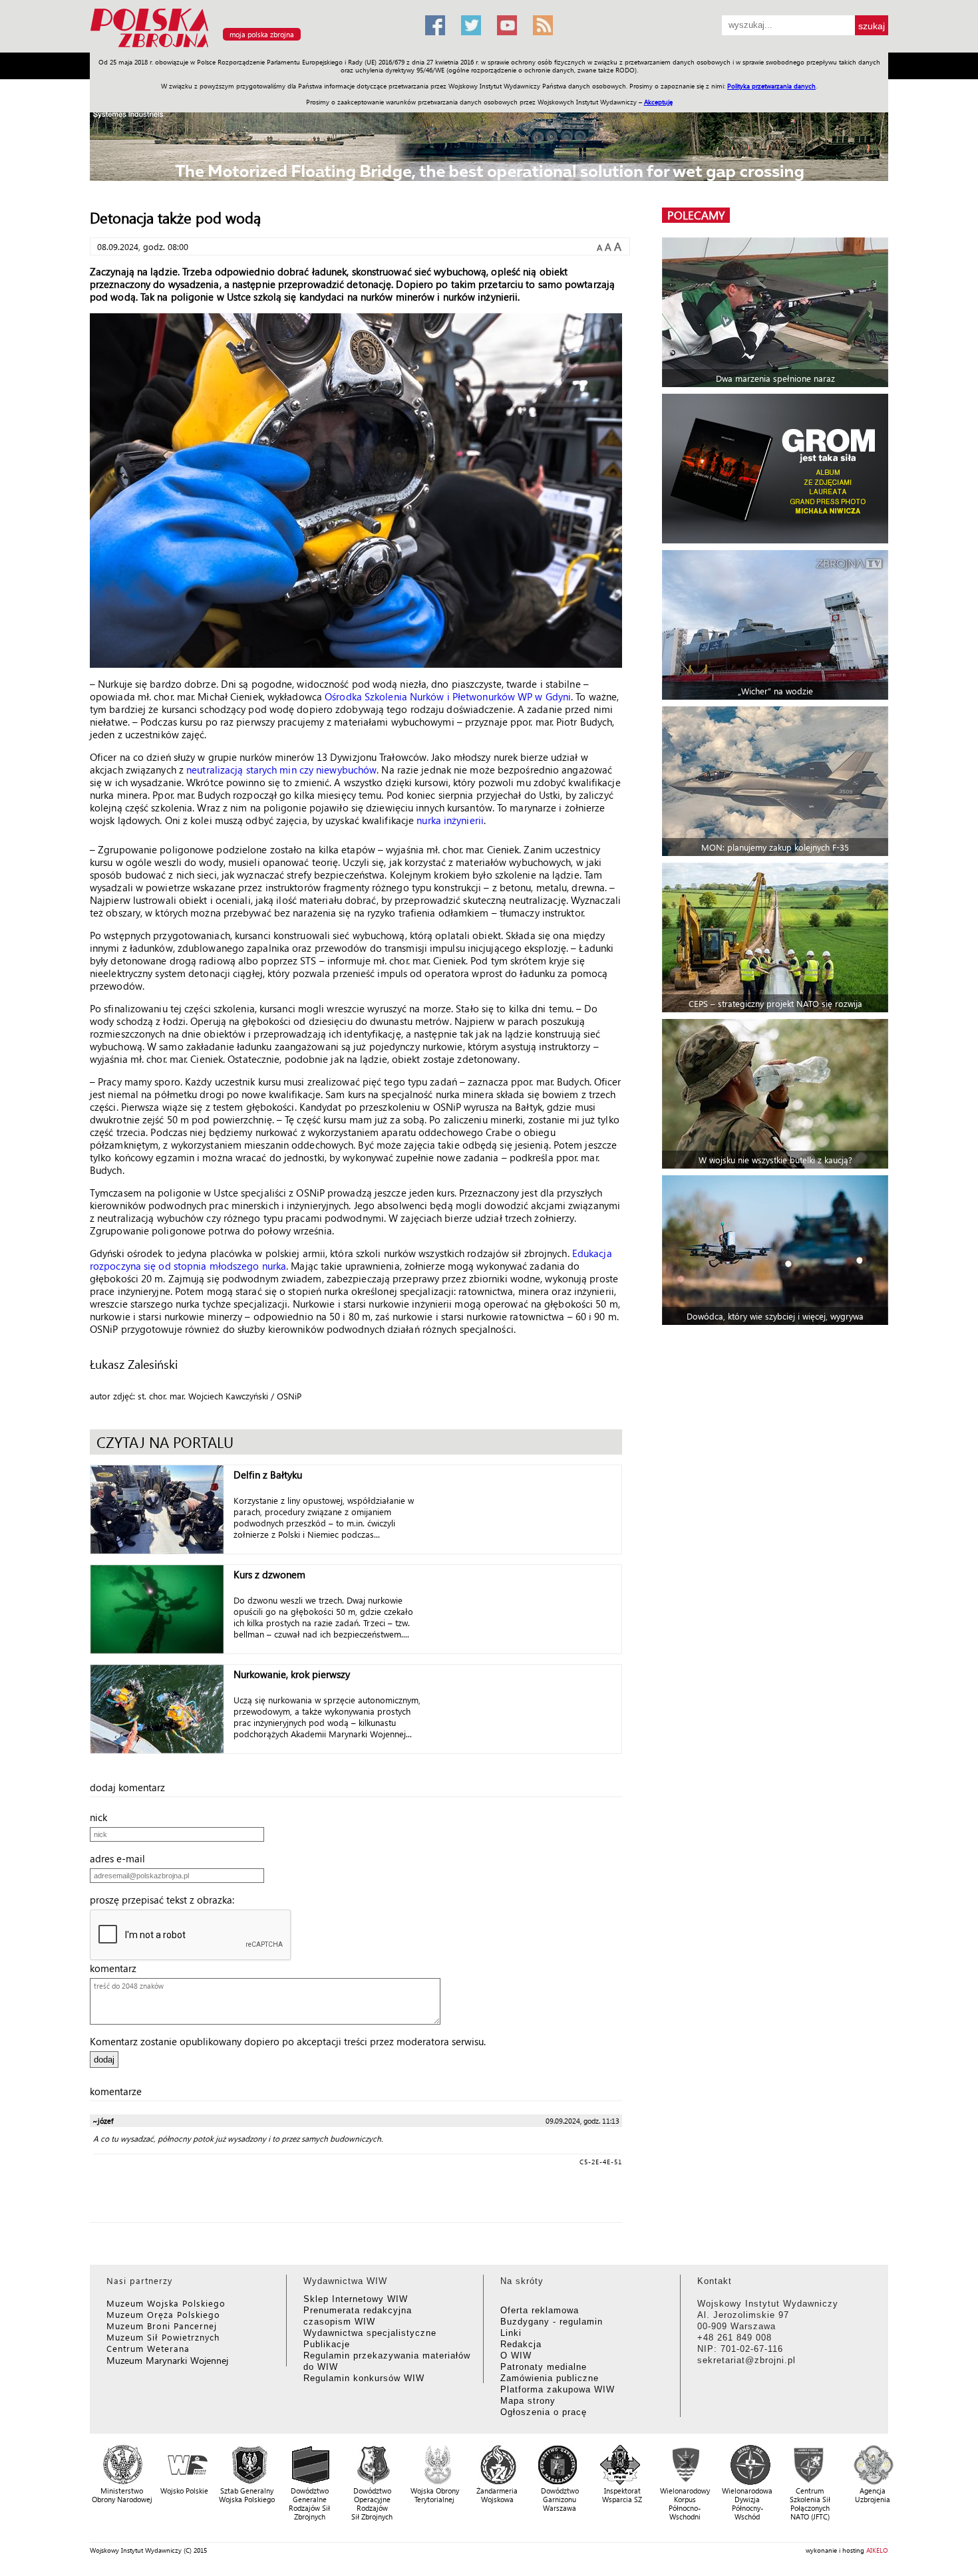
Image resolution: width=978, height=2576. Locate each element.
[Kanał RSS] (543, 25)
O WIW (516, 2356)
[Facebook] (435, 25)
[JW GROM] (777, 469)
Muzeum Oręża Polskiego (163, 2314)
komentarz (117, 1968)
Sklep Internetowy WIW (356, 2299)
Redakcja (521, 2344)
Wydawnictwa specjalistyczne (370, 2333)
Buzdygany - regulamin (552, 2322)
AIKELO (877, 2550)
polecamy (696, 215)
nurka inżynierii (450, 820)
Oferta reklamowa (540, 2310)
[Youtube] (507, 25)
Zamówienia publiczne (550, 2378)
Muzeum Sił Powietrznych (163, 2337)
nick (102, 1817)
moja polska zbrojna (262, 34)
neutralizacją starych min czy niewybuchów (281, 770)
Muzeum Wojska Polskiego (166, 2303)
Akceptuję (658, 102)
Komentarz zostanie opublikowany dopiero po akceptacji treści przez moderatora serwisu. (288, 2041)
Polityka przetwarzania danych (771, 86)
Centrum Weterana (148, 2348)
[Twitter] (471, 25)
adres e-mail (121, 1858)
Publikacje (327, 2344)
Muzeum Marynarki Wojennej (168, 2360)
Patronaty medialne (544, 2367)
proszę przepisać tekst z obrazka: (166, 1900)
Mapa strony (528, 2401)
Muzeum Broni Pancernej (162, 2326)
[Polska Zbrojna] (249, 47)
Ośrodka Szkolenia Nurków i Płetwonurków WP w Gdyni (448, 696)
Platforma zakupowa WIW (558, 2389)
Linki (511, 2333)
